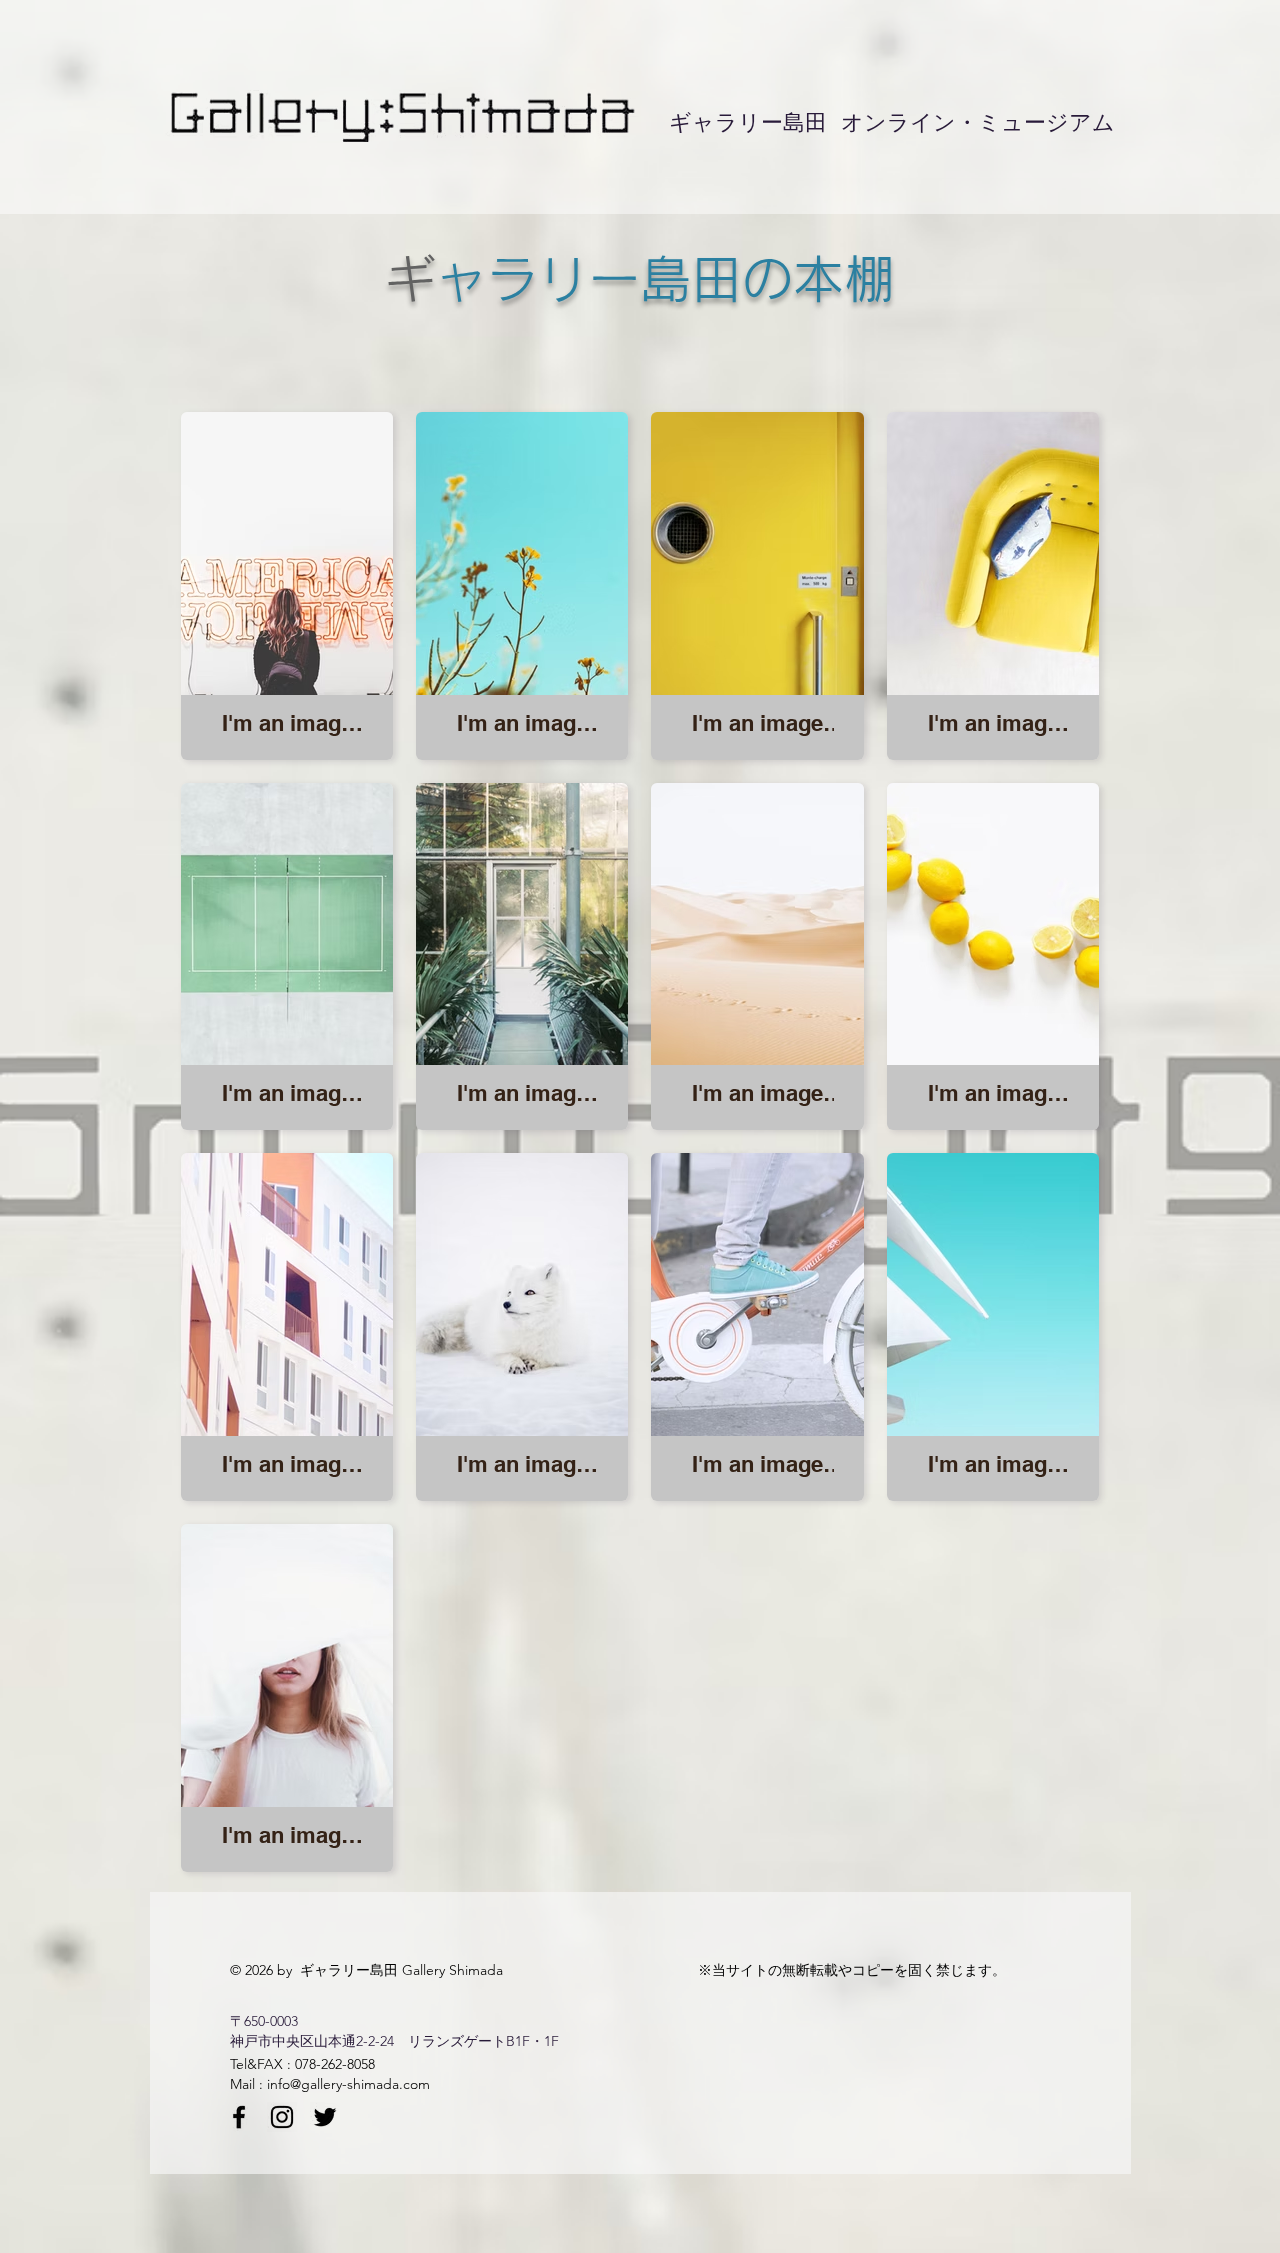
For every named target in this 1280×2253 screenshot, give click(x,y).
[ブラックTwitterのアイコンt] (325, 2117)
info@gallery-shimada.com (348, 2084)
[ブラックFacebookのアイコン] (239, 2117)
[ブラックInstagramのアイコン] (282, 2117)
